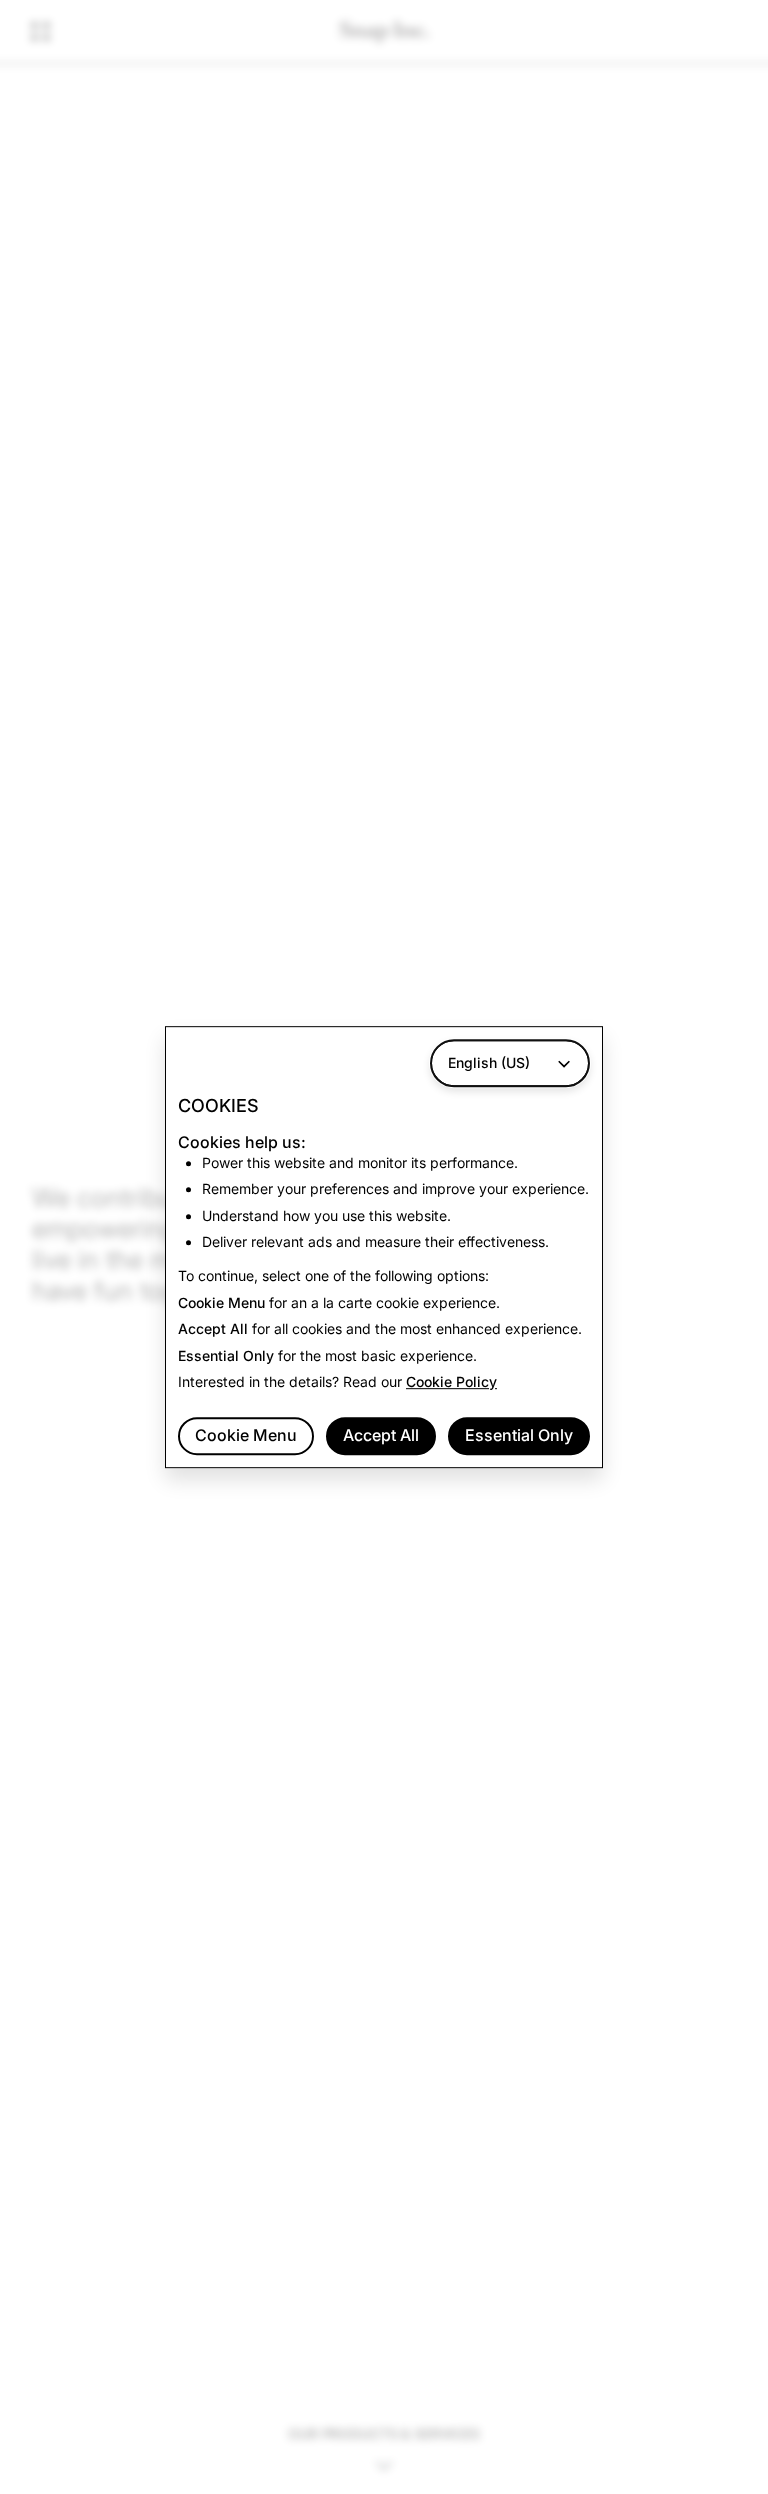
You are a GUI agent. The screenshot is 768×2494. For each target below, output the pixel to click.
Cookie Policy (451, 1381)
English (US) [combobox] (489, 1062)
